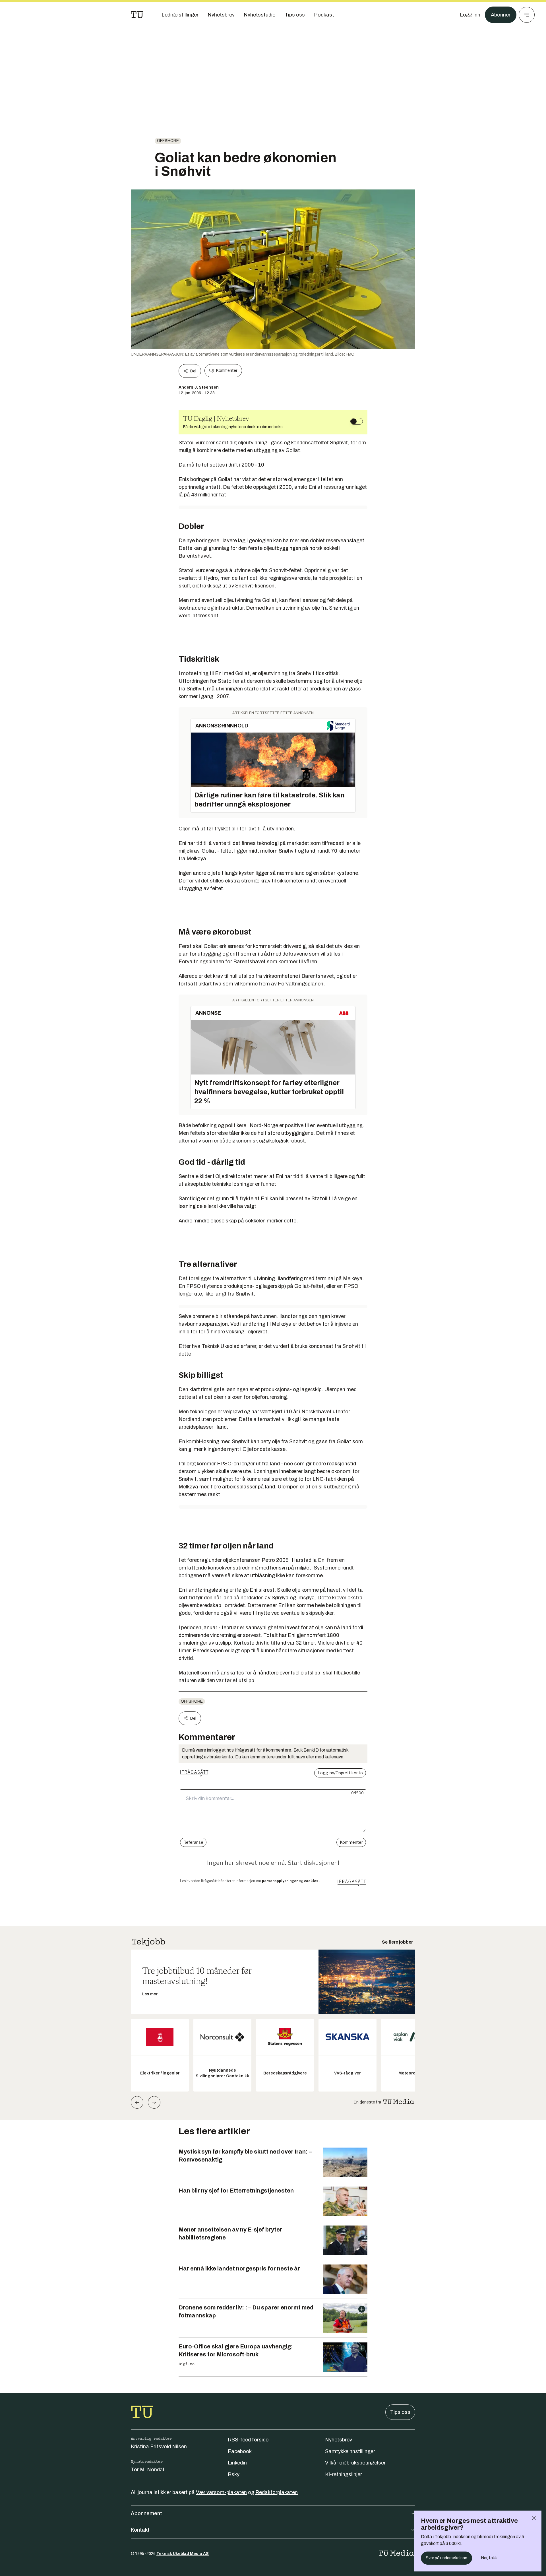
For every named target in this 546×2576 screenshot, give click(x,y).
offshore (168, 141)
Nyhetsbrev (339, 2440)
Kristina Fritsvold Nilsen (159, 2447)
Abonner (501, 15)
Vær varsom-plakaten (221, 2492)
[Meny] (527, 15)
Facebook (240, 2451)
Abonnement (146, 2513)
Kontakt (140, 2530)
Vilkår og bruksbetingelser (355, 2463)
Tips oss (400, 2412)
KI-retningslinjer (344, 2474)
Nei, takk (489, 2558)
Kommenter (227, 371)
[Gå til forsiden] (137, 15)
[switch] (357, 421)
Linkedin (237, 2463)
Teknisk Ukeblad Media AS (183, 2554)
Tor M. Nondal (147, 2470)
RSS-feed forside (248, 2440)
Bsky (234, 2474)
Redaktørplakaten (277, 2492)
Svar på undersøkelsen (446, 2558)
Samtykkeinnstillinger (350, 2451)
